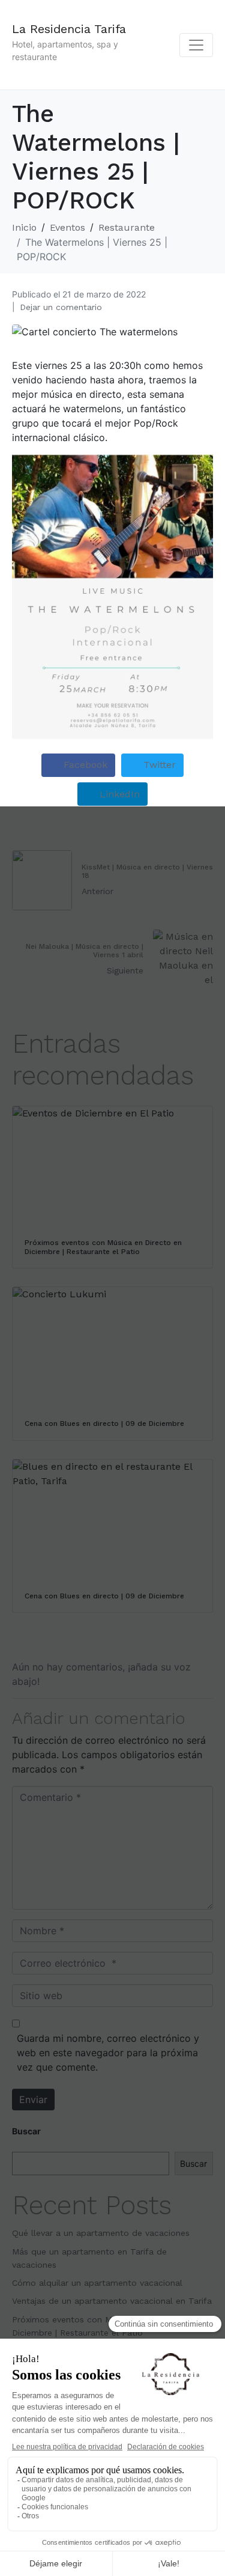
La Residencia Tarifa (69, 29)
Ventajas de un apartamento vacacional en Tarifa (112, 2301)
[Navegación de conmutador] (196, 45)
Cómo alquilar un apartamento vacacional (97, 2283)
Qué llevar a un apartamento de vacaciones (101, 2233)
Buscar (26, 2131)
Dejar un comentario (61, 307)
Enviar (33, 2099)
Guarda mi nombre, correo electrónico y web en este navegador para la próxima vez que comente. (108, 2053)
